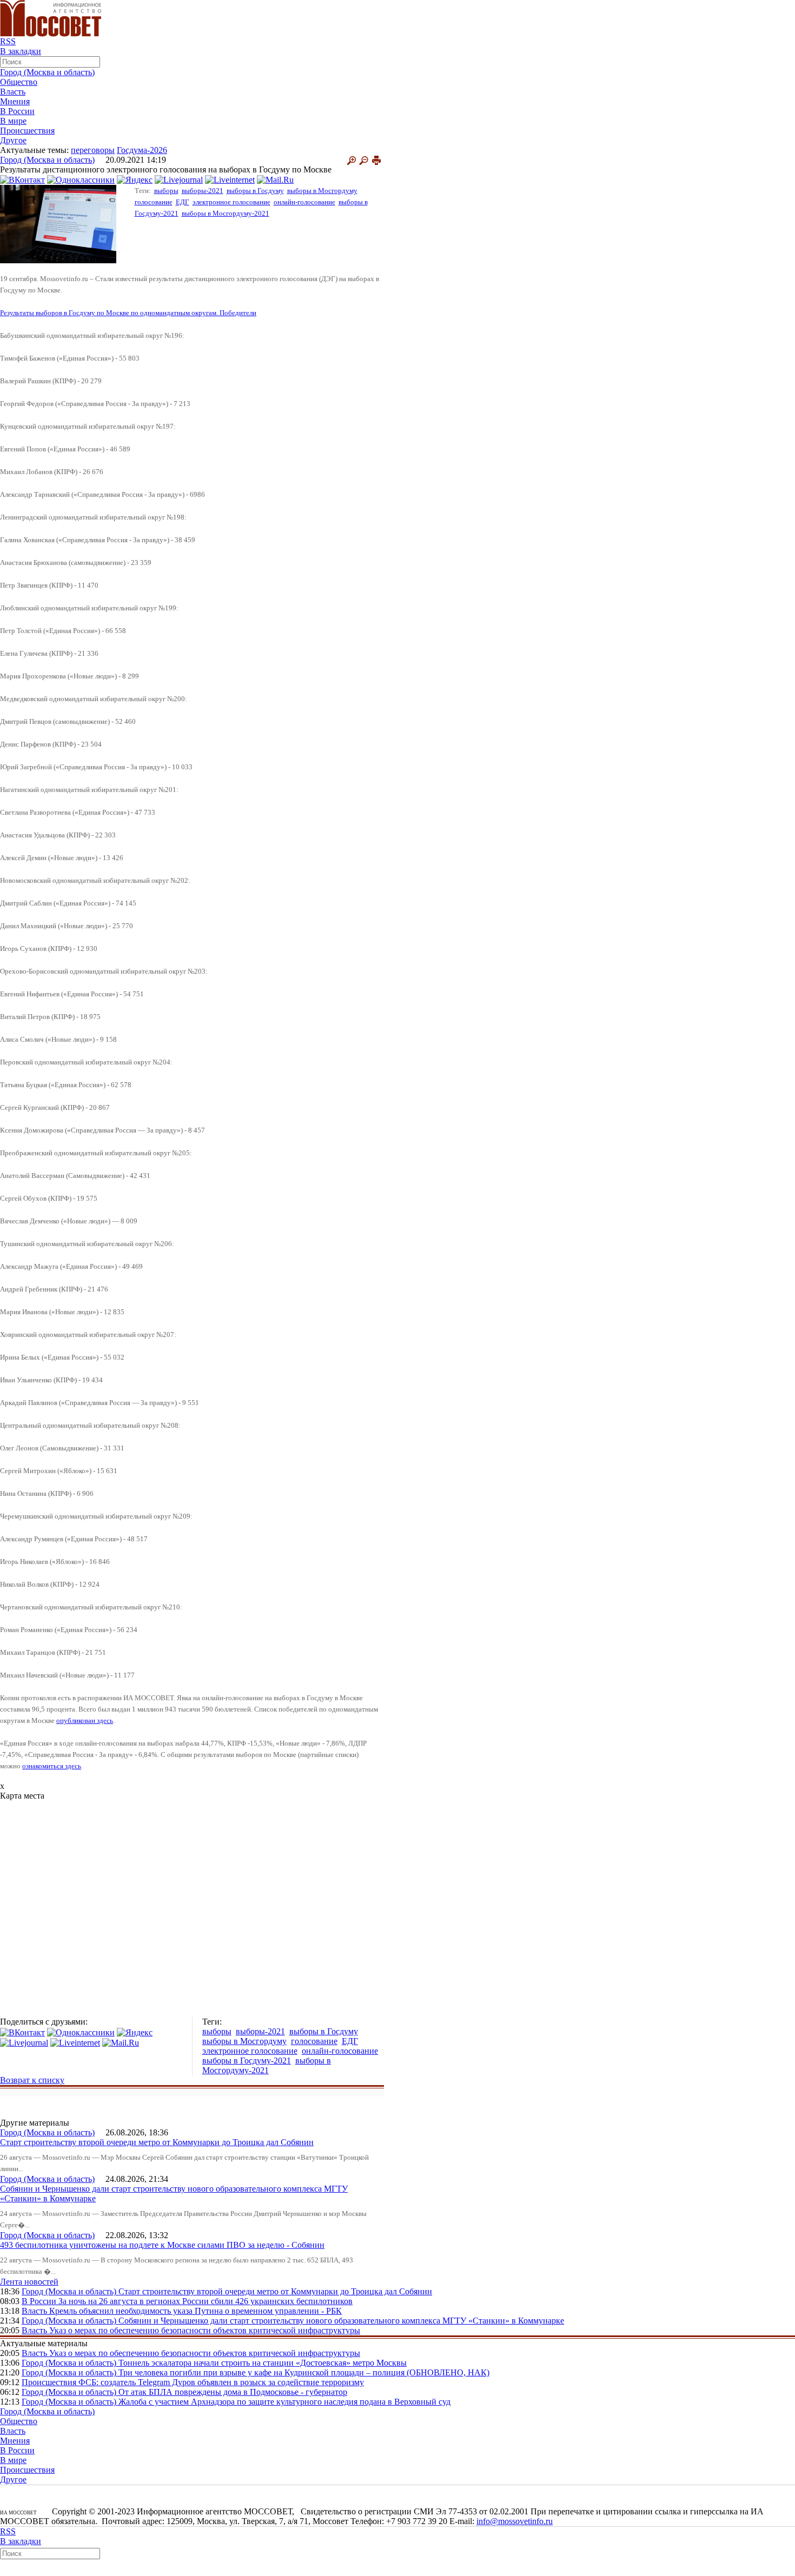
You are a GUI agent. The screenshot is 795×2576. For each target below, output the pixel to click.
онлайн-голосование (304, 202)
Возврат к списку (32, 2080)
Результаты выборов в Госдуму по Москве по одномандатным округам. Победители (128, 313)
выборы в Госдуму (255, 191)
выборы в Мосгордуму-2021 (226, 213)
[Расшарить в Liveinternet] (230, 179)
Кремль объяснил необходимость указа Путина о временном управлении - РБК (196, 2311)
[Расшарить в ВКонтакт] (22, 179)
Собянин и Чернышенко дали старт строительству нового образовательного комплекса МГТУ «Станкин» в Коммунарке (341, 2321)
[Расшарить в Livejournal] (179, 179)
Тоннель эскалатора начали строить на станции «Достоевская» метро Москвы (263, 2363)
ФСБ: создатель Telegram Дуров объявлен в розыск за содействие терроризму (221, 2382)
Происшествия (27, 131)
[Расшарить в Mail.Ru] (275, 179)
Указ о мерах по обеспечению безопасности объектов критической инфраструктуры (205, 2330)
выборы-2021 (203, 191)
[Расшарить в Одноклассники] (81, 179)
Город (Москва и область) (47, 72)
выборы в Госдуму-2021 (247, 2061)
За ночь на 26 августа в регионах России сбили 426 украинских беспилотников (206, 2301)
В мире (13, 121)
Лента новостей (29, 2282)
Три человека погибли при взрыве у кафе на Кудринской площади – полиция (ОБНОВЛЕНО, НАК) (304, 2372)
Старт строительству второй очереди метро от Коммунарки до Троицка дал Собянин (157, 2142)
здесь (104, 1720)
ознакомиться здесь (52, 1766)
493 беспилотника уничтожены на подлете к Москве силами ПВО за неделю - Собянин (162, 2245)
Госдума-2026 (142, 150)
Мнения (15, 101)
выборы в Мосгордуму (322, 191)
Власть (13, 92)
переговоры (93, 150)
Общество (19, 82)
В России (17, 111)
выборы (166, 191)
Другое (13, 140)
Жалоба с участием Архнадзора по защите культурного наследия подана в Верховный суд (284, 2402)
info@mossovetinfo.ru (515, 2521)
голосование (154, 202)
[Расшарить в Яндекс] (135, 179)
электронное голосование (231, 202)
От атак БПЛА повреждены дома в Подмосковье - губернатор (233, 2392)
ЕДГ (183, 202)
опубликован (76, 1720)
